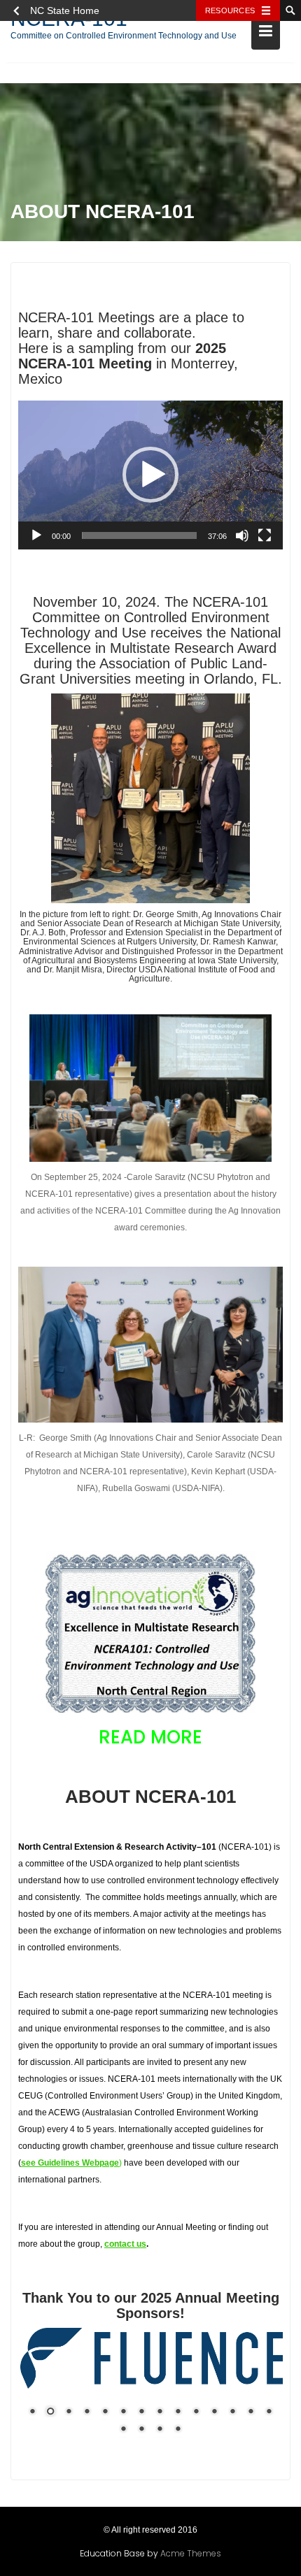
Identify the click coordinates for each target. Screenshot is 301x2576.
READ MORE (150, 1737)
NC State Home (65, 10)
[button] (150, 475)
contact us (125, 2244)
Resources (230, 10)
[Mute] (242, 535)
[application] (150, 475)
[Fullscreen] (265, 535)
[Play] (36, 535)
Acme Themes (191, 2553)
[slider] (139, 535)
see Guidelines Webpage (70, 2163)
